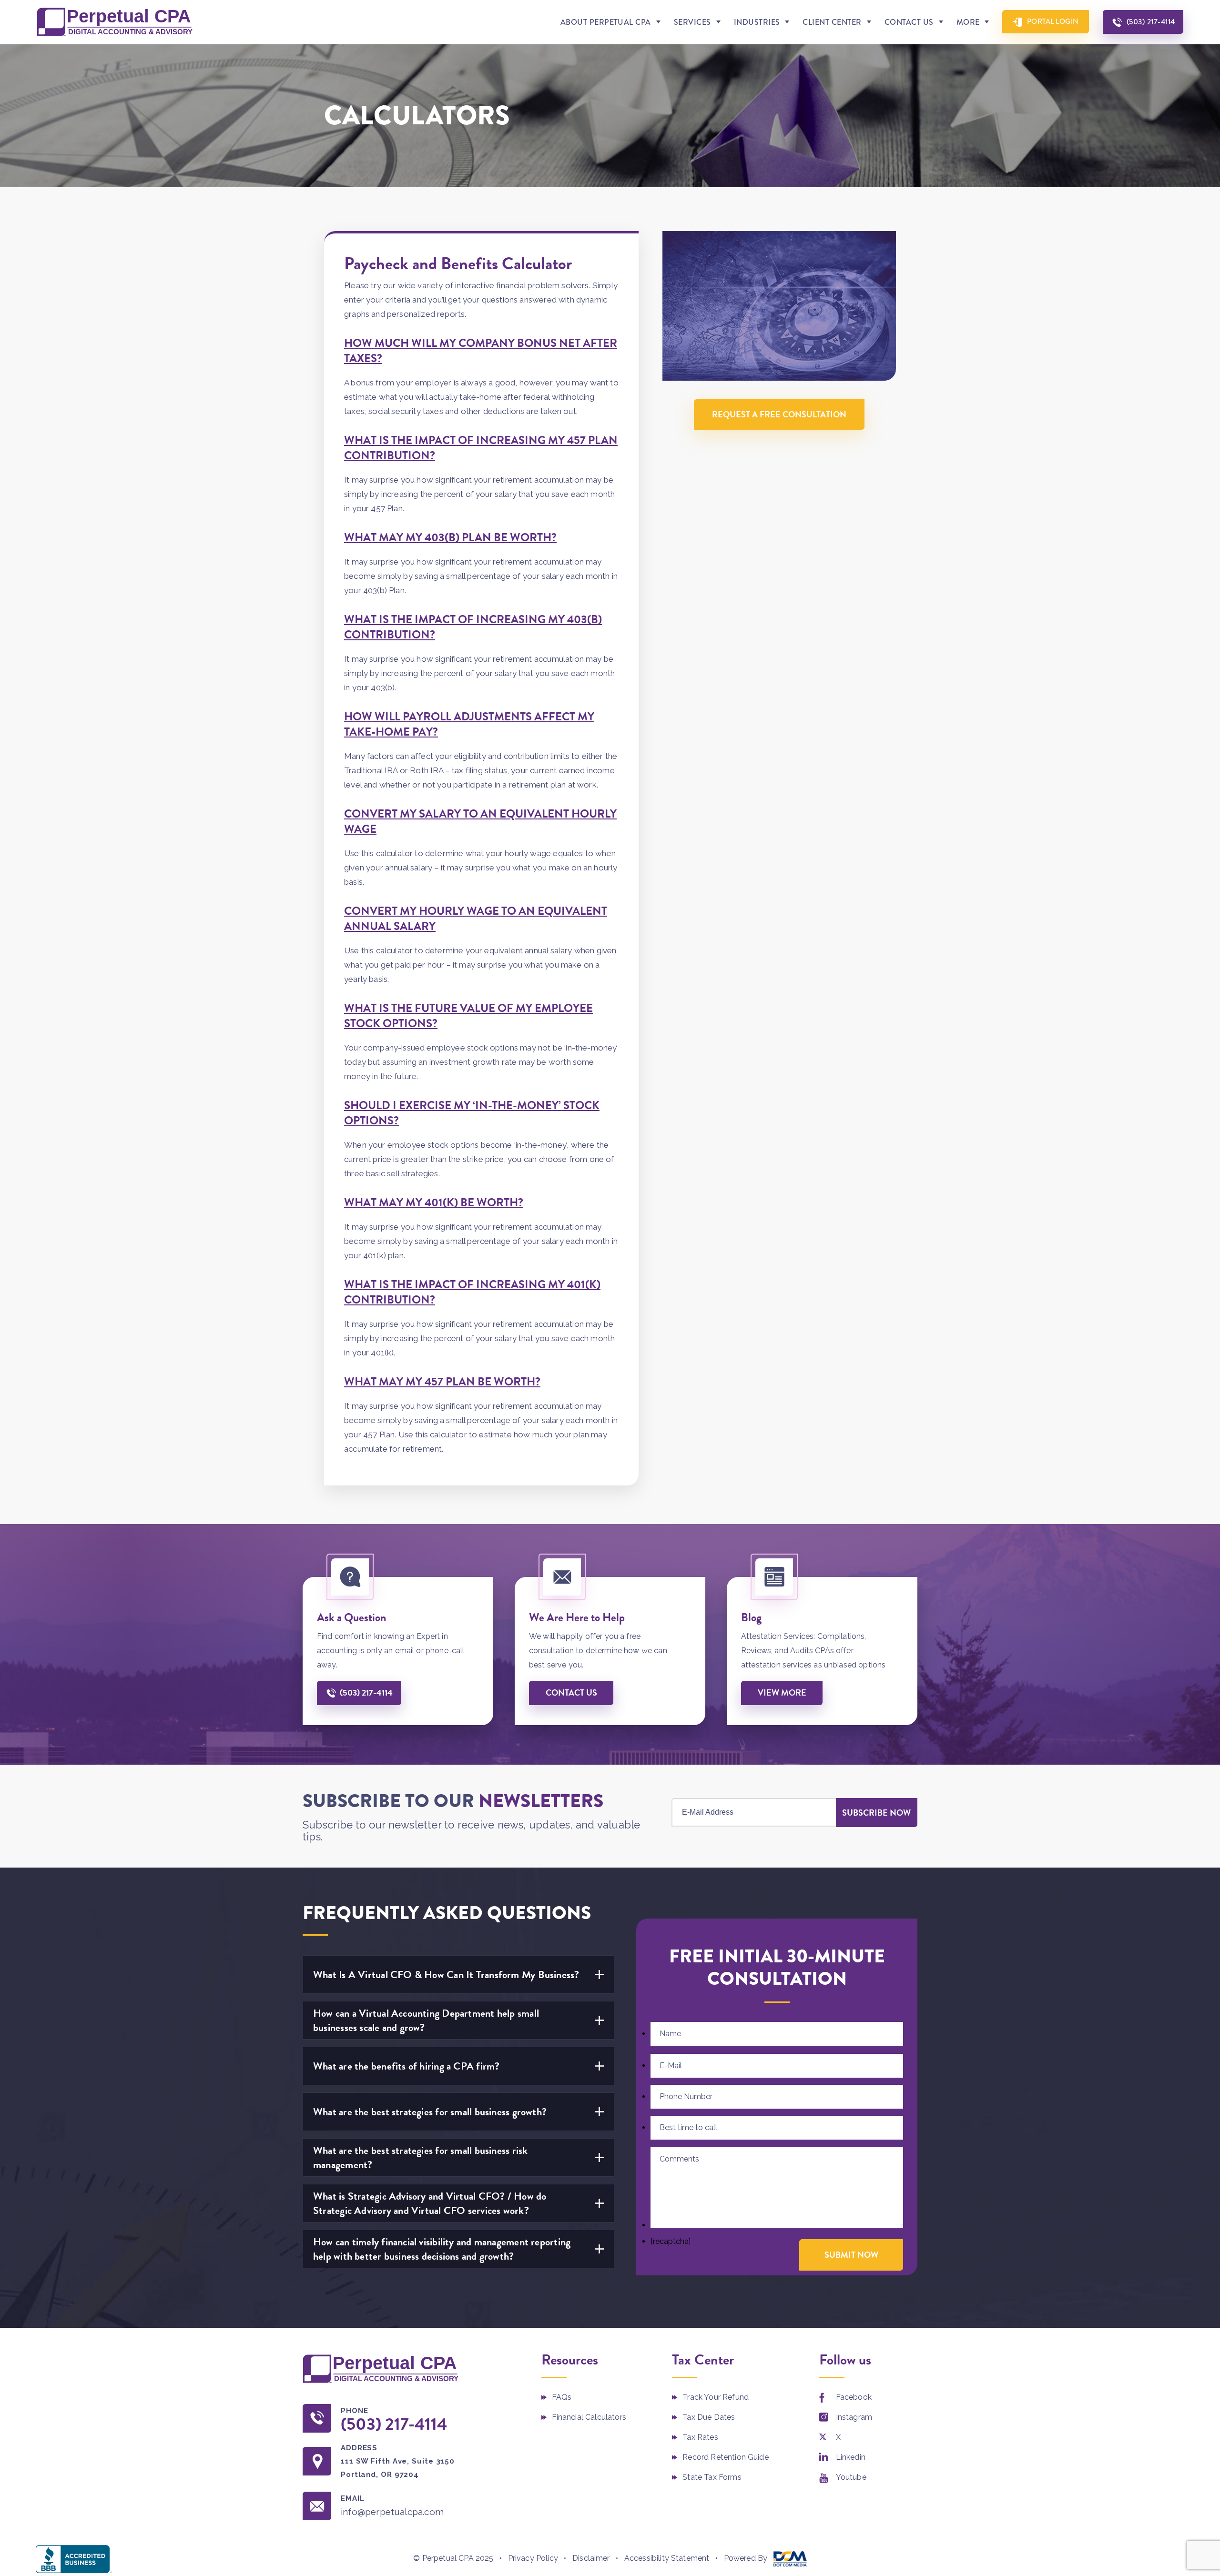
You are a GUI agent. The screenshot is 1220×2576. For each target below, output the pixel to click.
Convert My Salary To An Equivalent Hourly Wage (480, 821)
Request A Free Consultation (779, 414)
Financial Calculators (589, 2417)
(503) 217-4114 (1151, 22)
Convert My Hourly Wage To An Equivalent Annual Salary (476, 919)
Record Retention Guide (726, 2457)
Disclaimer (591, 2558)
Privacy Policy (533, 2558)
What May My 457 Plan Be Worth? (442, 1382)
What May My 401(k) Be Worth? (434, 1202)
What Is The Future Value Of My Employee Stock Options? (468, 1016)
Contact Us (909, 22)
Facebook (854, 2397)
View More (782, 1692)
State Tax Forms (712, 2477)
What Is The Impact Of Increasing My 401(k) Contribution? (472, 1292)
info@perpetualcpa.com (392, 2512)
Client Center (832, 22)
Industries (757, 22)
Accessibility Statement (667, 2558)
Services (692, 22)
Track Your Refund (716, 2397)
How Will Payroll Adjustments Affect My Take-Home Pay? (469, 724)
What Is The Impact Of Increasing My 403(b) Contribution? (473, 627)
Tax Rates (700, 2437)
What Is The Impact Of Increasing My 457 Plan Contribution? (481, 448)
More (968, 22)
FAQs (562, 2397)
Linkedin (851, 2457)
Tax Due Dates (709, 2417)
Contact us (571, 1692)
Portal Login (1053, 21)
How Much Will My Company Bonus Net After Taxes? (481, 351)
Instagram (854, 2417)
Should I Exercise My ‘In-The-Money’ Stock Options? (472, 1113)
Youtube (851, 2477)
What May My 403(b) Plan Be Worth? (450, 537)
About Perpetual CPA (606, 22)
